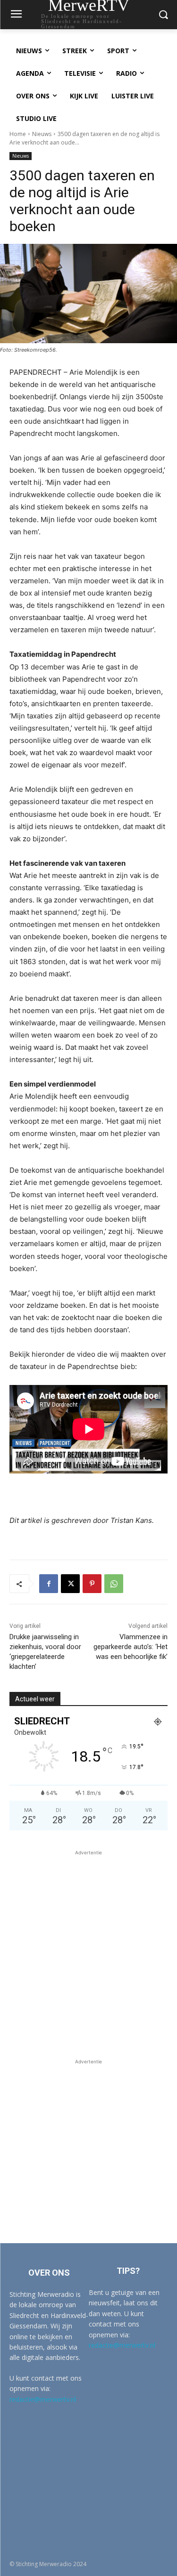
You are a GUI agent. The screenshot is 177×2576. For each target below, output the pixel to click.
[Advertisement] (88, 1946)
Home (18, 134)
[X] (70, 1584)
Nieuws (42, 134)
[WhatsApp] (114, 1584)
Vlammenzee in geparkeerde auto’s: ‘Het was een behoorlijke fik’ (131, 1647)
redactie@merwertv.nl (43, 2399)
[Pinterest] (92, 1584)
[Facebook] (49, 1584)
